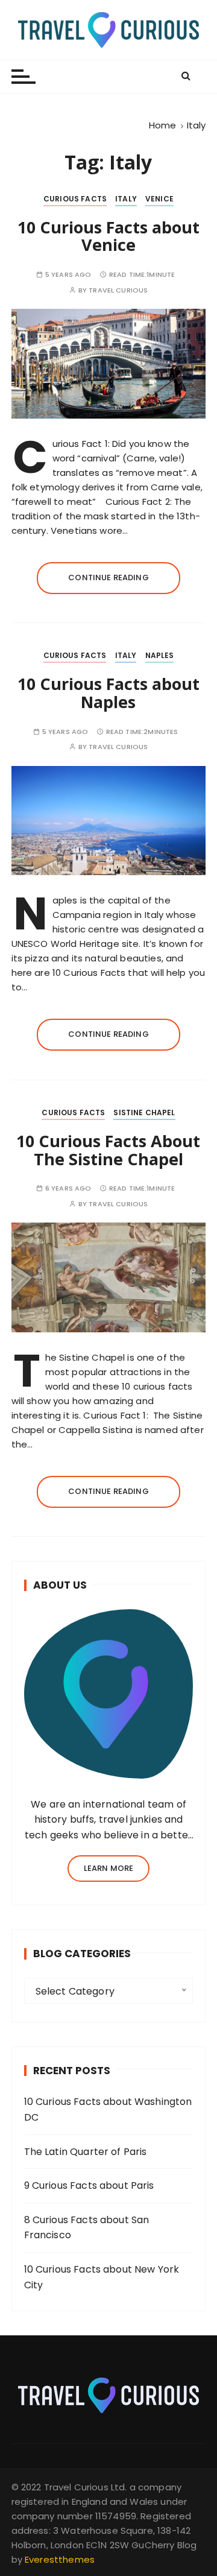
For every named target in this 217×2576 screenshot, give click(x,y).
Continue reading (108, 578)
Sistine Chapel (144, 1112)
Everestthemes (60, 2559)
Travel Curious (118, 290)
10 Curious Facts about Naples (108, 693)
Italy (126, 199)
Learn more (109, 1868)
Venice (159, 199)
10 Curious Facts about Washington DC (108, 2109)
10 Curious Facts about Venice (108, 236)
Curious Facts (75, 199)
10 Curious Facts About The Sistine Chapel (108, 1150)
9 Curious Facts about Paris (89, 2185)
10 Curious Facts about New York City (102, 2277)
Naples (160, 655)
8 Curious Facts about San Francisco (87, 2228)
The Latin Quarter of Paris (86, 2152)
